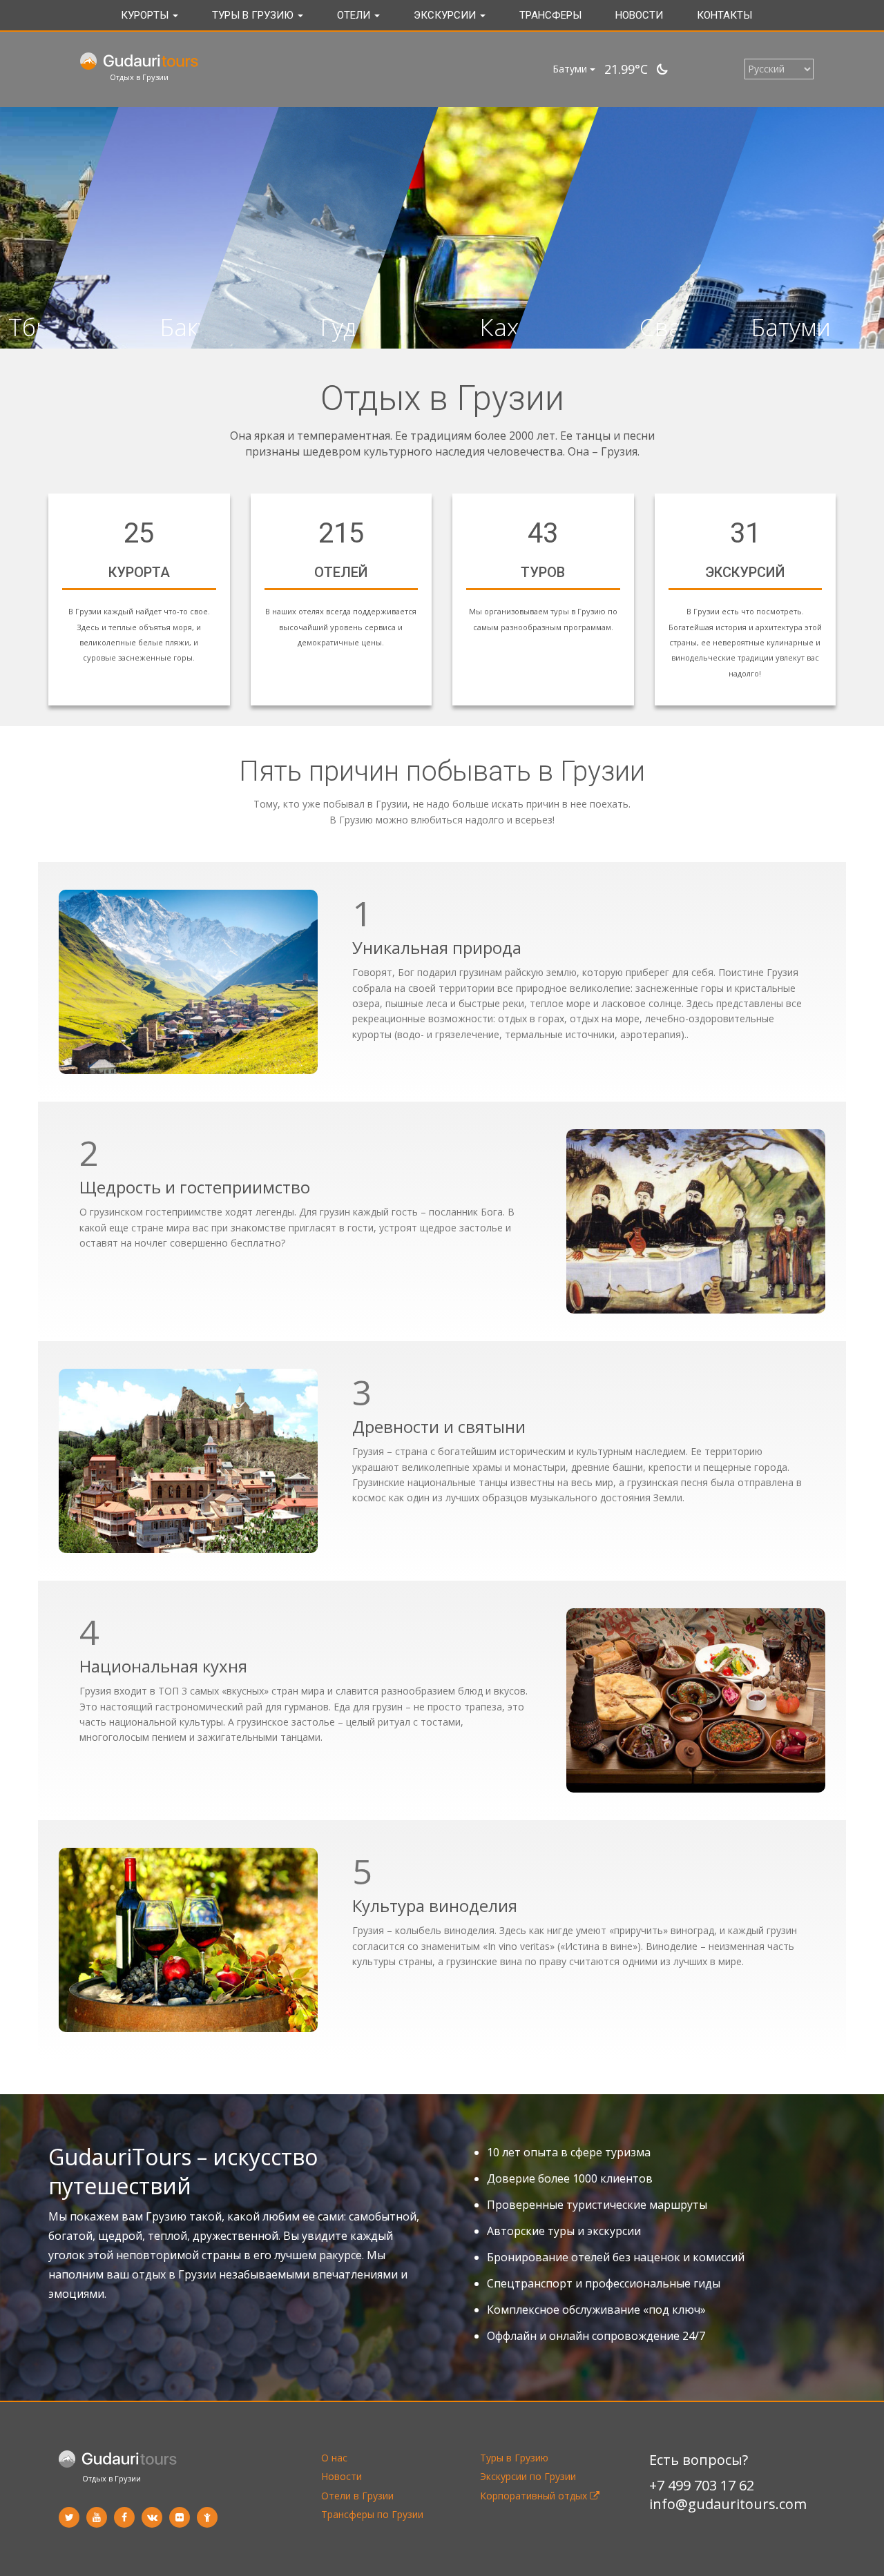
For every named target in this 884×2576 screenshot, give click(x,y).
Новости (639, 15)
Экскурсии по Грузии (528, 2476)
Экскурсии (446, 15)
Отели (355, 15)
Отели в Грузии (357, 2496)
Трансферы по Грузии (372, 2514)
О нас (334, 2458)
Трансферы (550, 15)
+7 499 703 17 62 (702, 2485)
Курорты (146, 15)
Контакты (724, 15)
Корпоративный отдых (535, 2496)
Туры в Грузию (254, 15)
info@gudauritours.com (728, 2504)
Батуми (571, 69)
